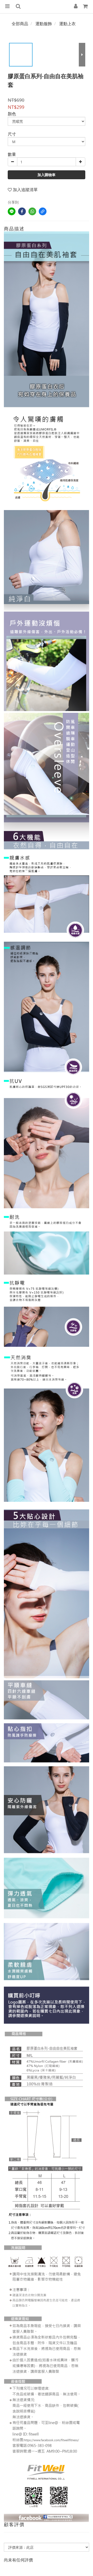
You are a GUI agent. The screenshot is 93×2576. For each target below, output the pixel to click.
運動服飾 (44, 24)
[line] (12, 211)
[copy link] (43, 211)
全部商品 (20, 24)
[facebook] (22, 211)
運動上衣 (67, 24)
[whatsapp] (32, 211)
